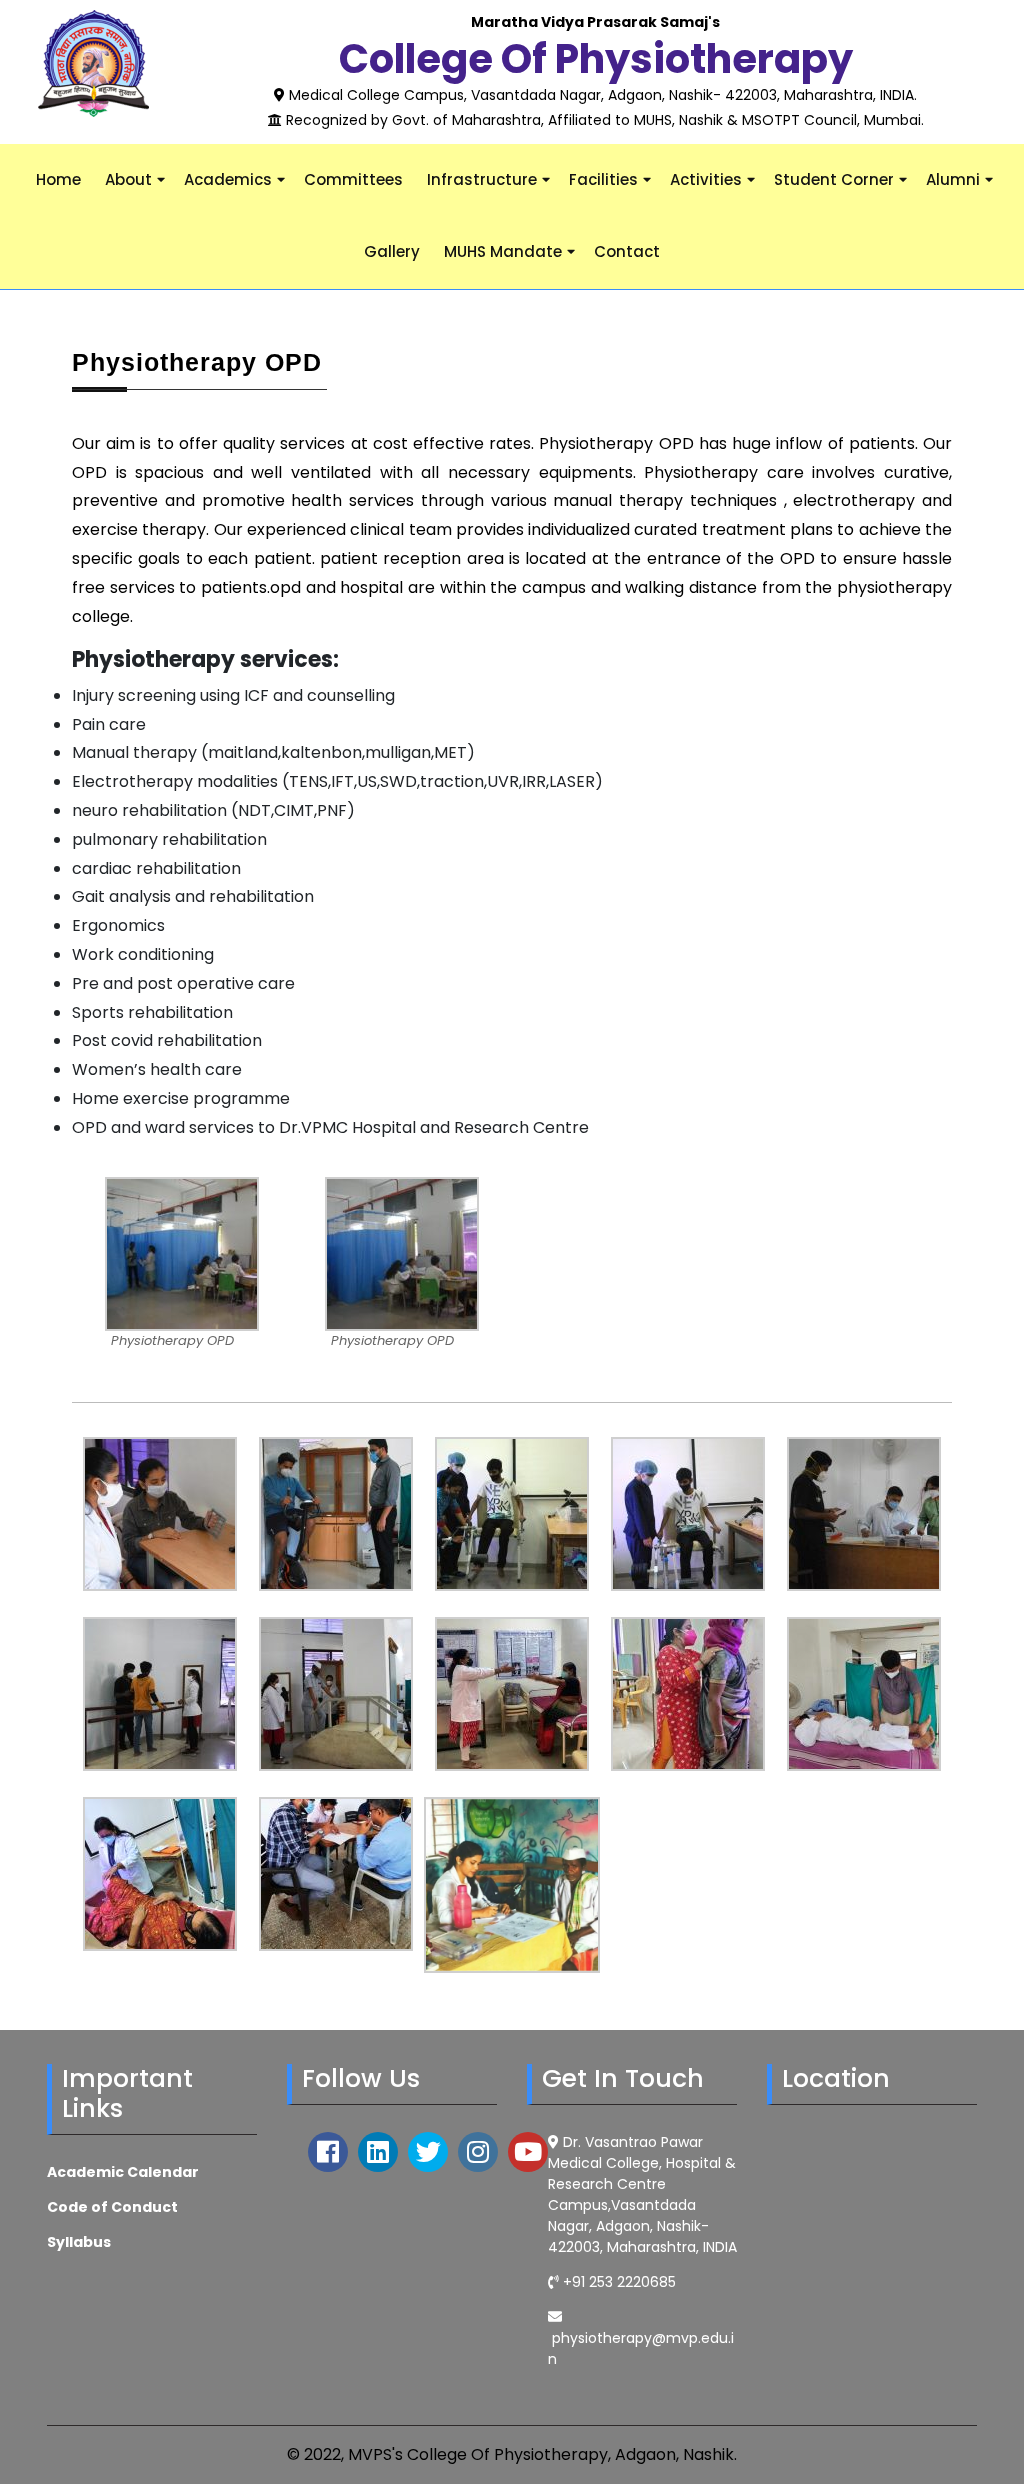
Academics (228, 179)
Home (58, 179)
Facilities (603, 179)
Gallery (392, 251)
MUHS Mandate (503, 251)
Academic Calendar (123, 2172)
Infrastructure (482, 179)
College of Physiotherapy (596, 59)
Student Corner (834, 179)
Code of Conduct (112, 2207)
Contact (627, 251)
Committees (353, 179)
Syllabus (79, 2242)
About (128, 179)
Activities (706, 179)
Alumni (953, 179)
